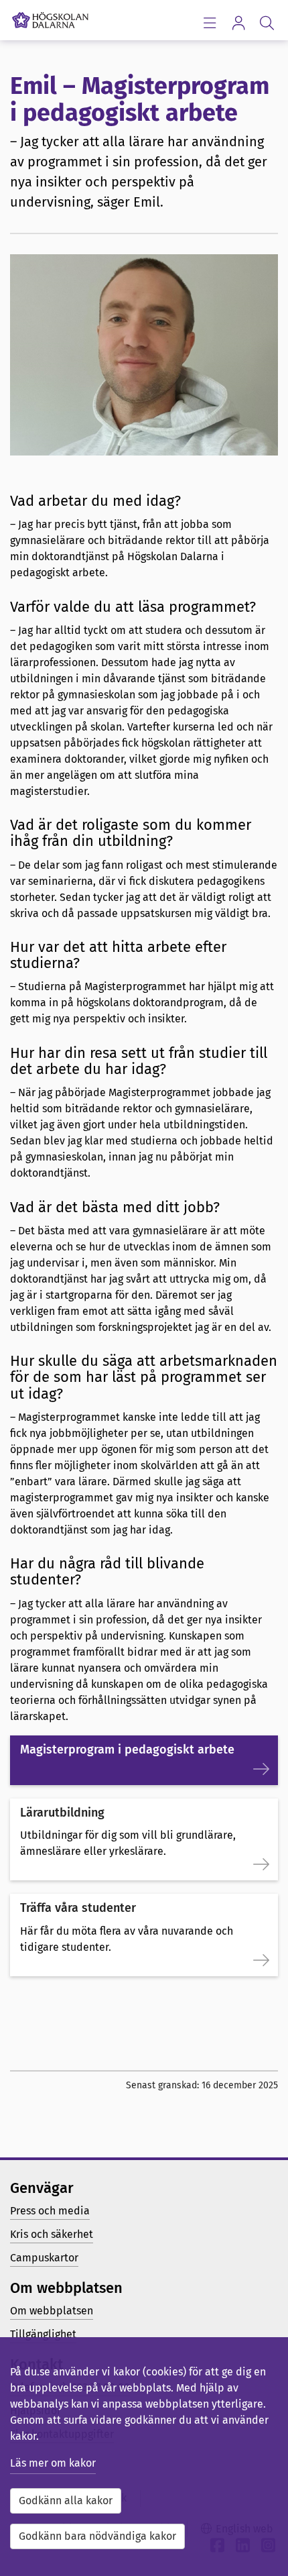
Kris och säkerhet (52, 2234)
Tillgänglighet (43, 2334)
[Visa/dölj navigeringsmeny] (209, 22)
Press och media (50, 2211)
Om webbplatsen (52, 2311)
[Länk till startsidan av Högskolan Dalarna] (50, 17)
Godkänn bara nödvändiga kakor (97, 2536)
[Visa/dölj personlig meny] (238, 22)
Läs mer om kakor (53, 2463)
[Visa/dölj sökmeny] (267, 22)
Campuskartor (44, 2258)
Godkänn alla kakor (66, 2501)
